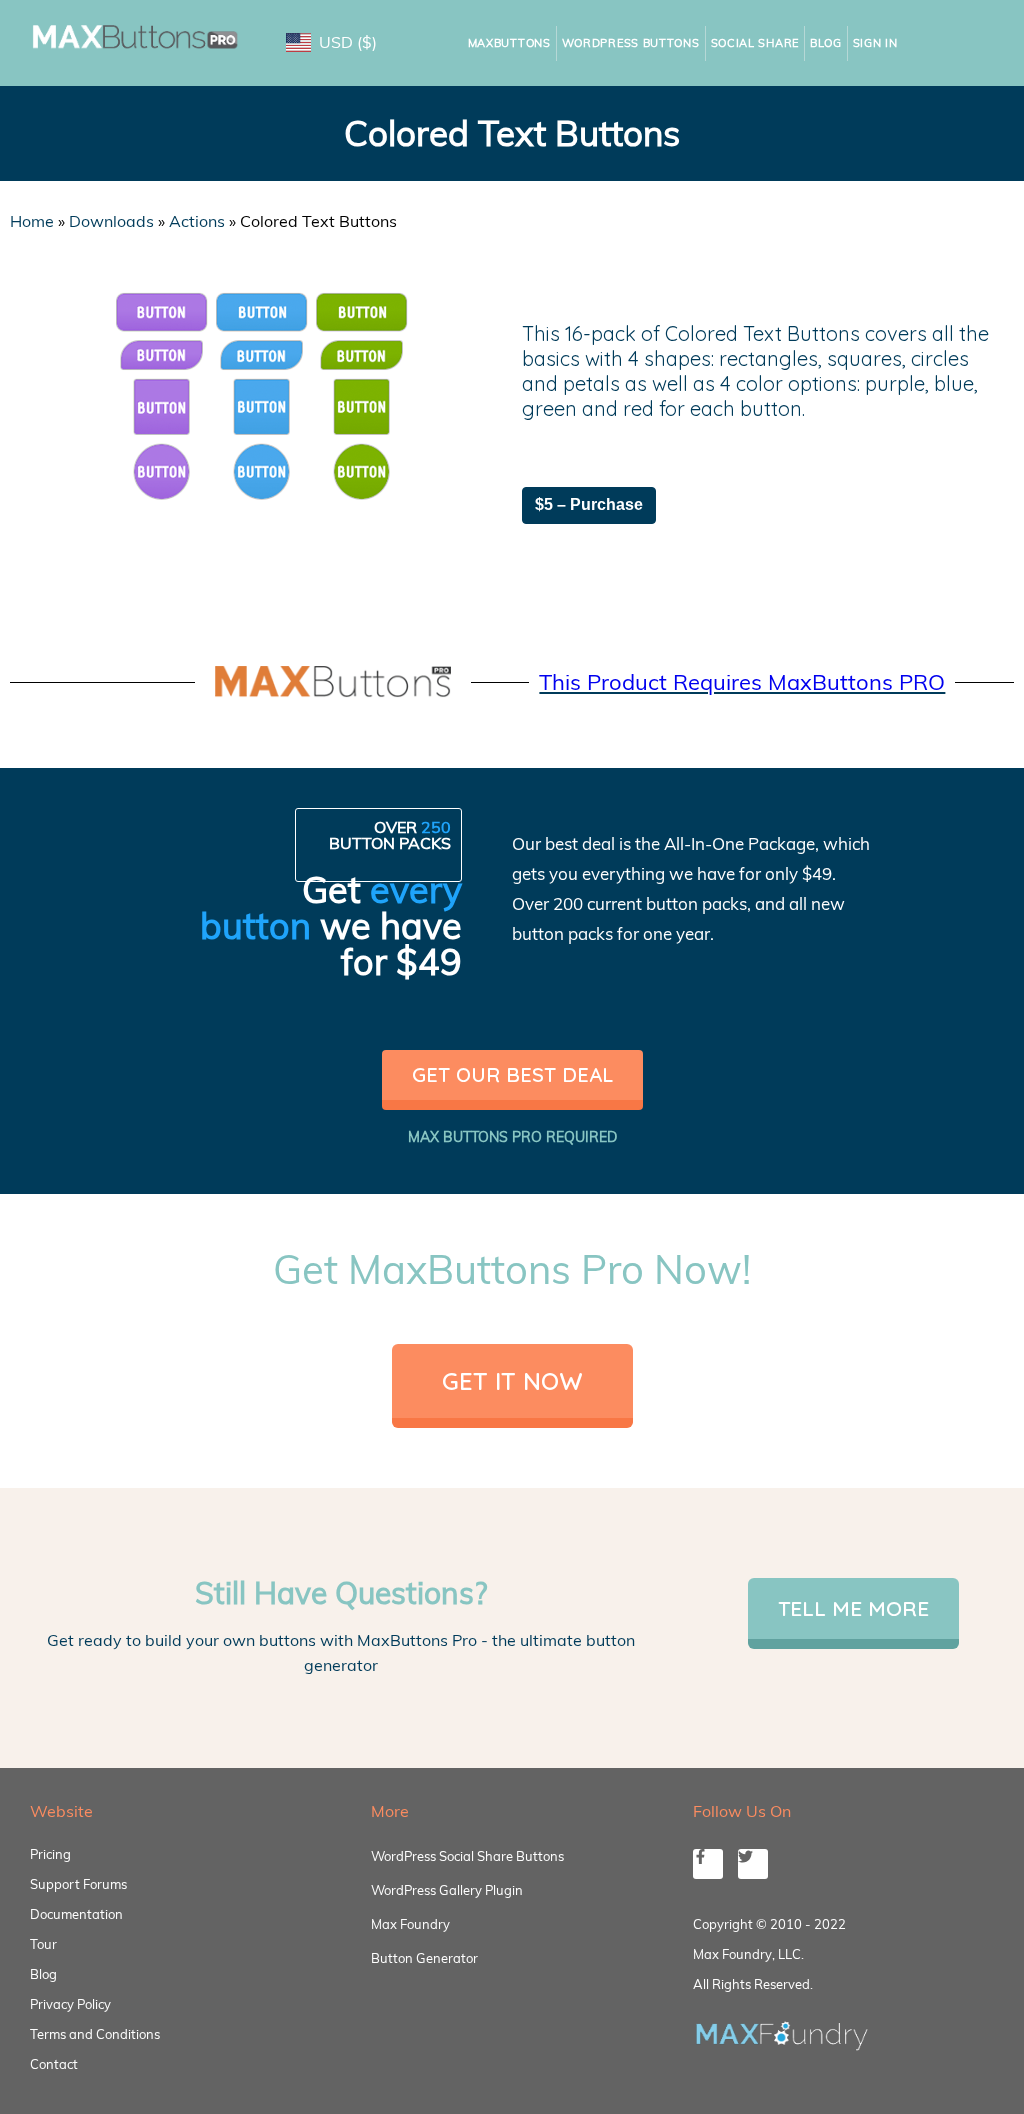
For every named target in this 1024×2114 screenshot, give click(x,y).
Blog (826, 43)
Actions (197, 221)
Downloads (111, 221)
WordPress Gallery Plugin (447, 1890)
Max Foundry (410, 1924)
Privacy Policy (70, 2004)
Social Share (755, 43)
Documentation (76, 1914)
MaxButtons (509, 43)
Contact (54, 2064)
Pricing (50, 1854)
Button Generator (424, 1958)
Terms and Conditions (95, 2034)
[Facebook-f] (708, 1864)
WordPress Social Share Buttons (467, 1856)
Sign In (875, 43)
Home (32, 221)
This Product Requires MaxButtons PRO (742, 682)
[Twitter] (753, 1864)
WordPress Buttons (631, 43)
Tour (43, 1944)
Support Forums (78, 1884)
